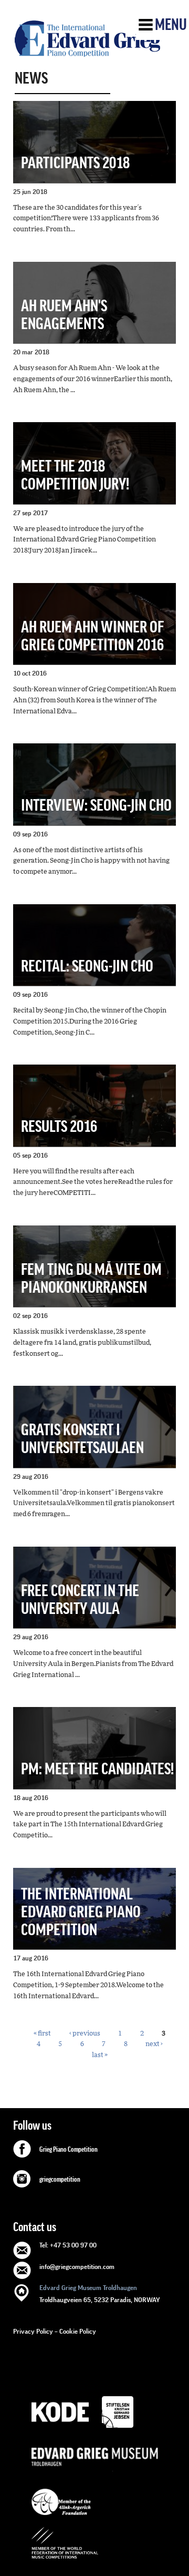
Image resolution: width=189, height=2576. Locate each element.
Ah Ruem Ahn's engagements (64, 315)
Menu (171, 25)
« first (42, 2033)
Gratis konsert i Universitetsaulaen (82, 1439)
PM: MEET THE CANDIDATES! (97, 1769)
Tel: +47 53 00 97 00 (68, 2245)
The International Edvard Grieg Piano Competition (81, 1912)
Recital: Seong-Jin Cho (87, 967)
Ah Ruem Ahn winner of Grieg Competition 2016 (92, 636)
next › (154, 2044)
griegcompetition (60, 2180)
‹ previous (85, 2033)
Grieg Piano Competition (69, 2150)
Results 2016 (59, 1127)
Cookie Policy (78, 2331)
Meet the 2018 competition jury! (75, 476)
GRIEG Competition (87, 38)
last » (100, 2055)
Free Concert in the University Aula (80, 1600)
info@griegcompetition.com (77, 2267)
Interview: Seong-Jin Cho (96, 806)
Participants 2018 (75, 163)
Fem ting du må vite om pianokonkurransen (91, 1279)
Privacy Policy (33, 2331)
